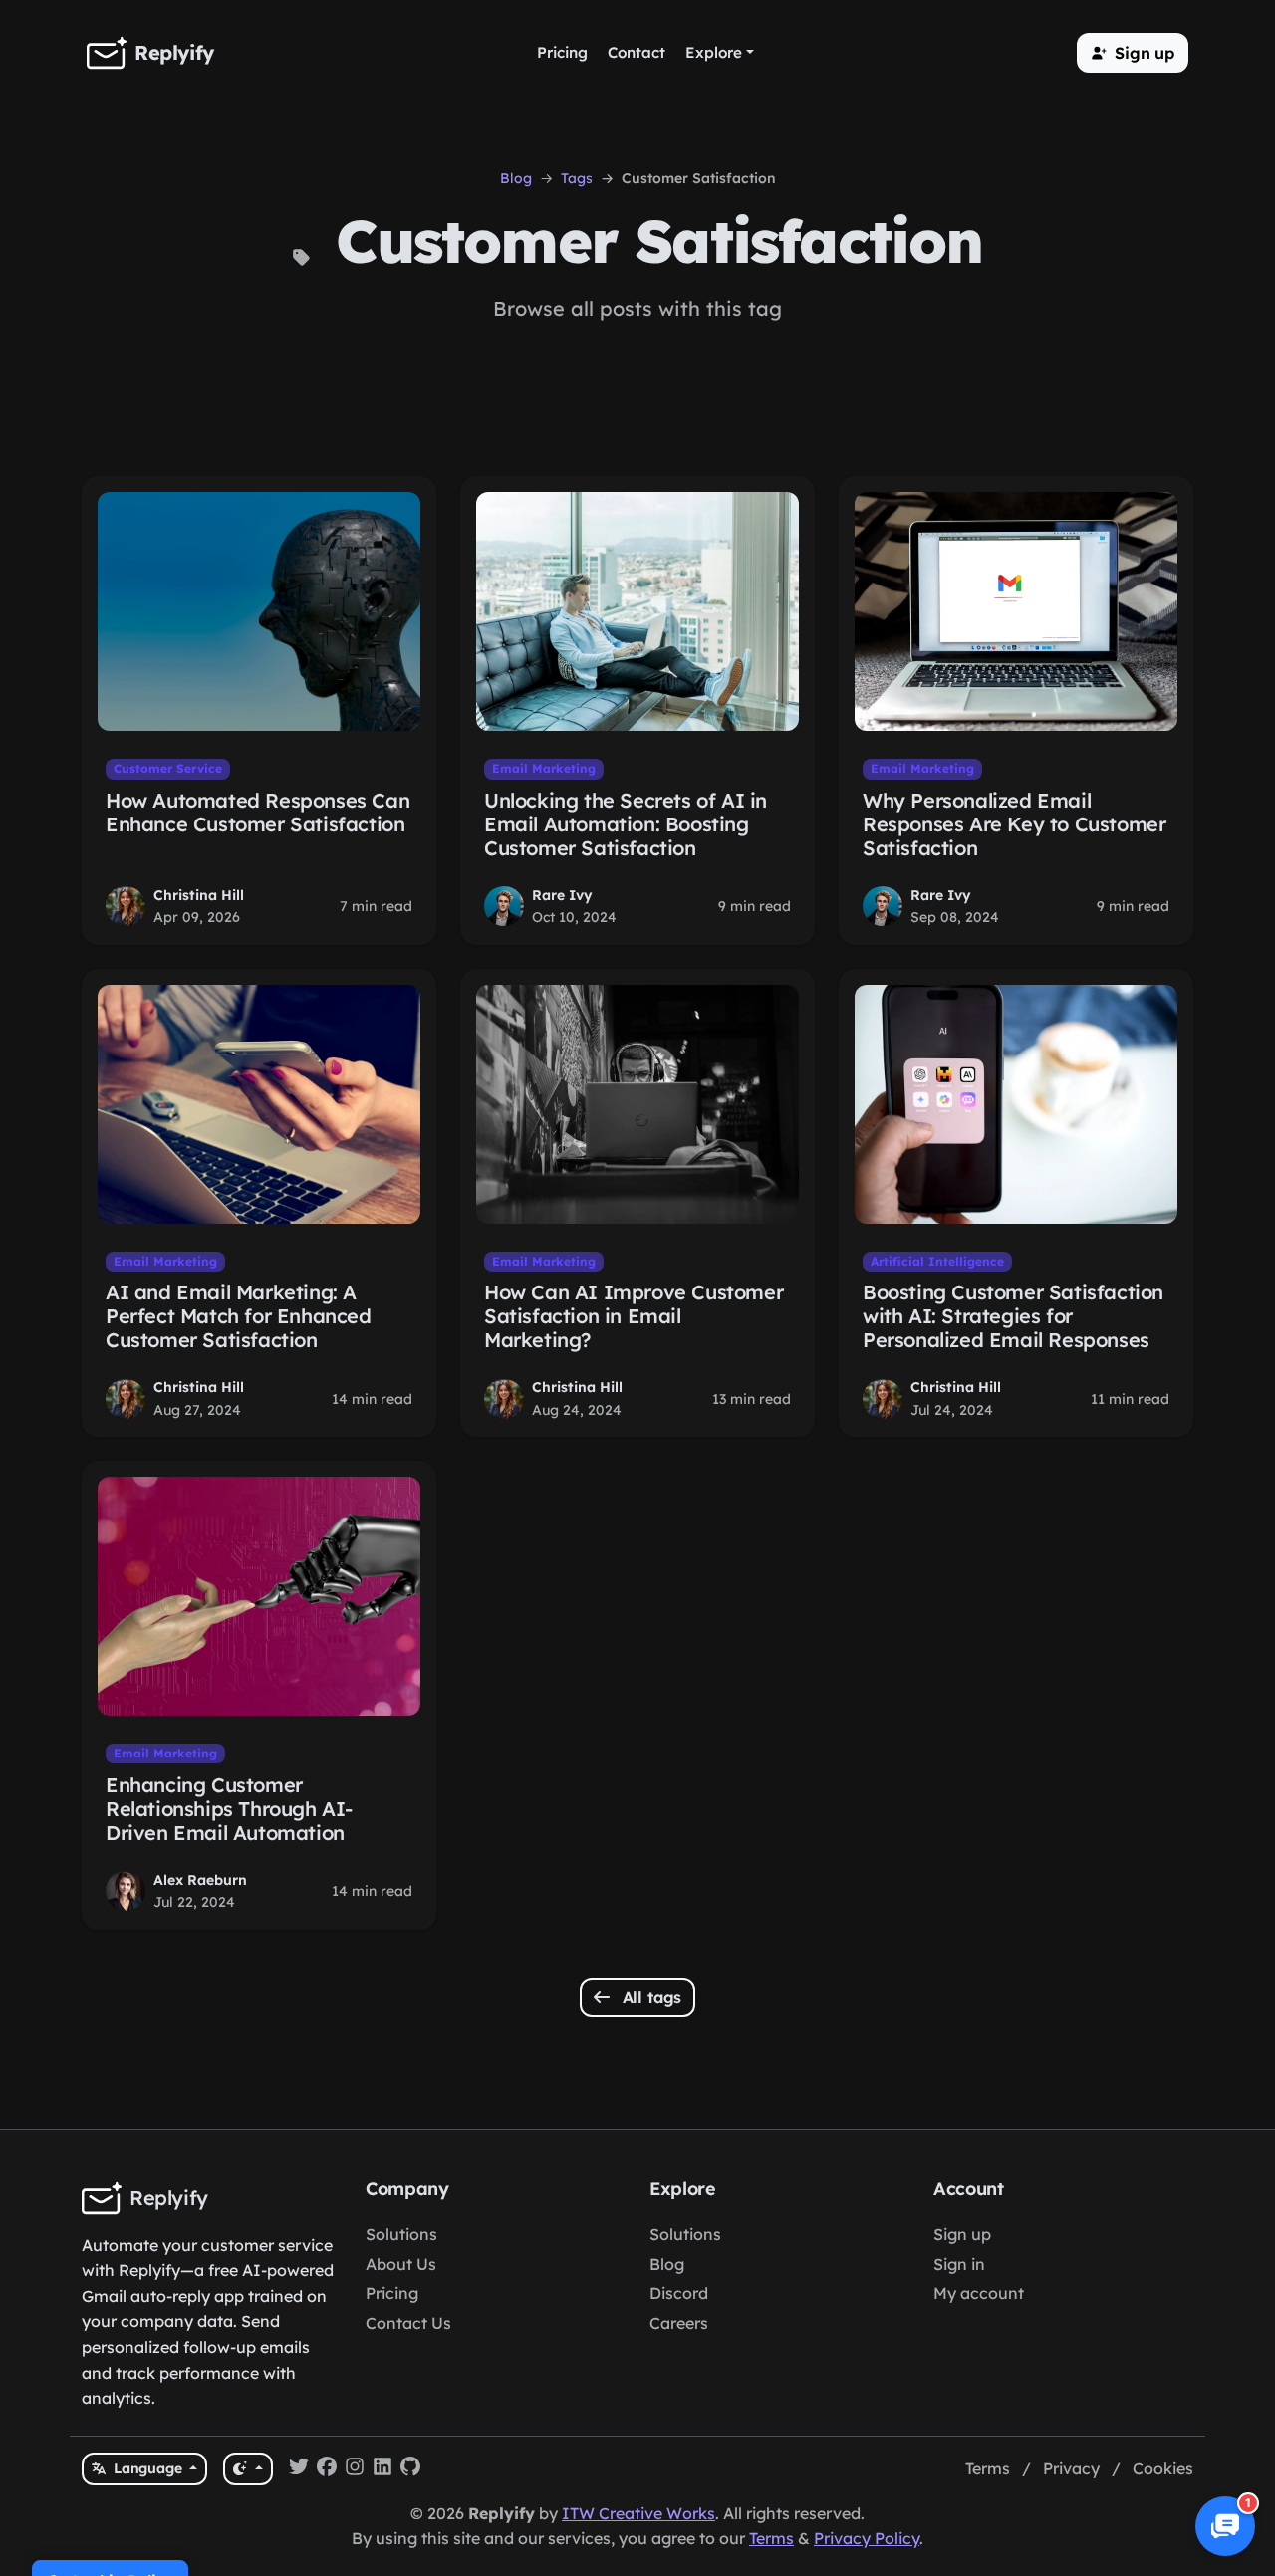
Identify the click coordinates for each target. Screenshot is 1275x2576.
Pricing (392, 2293)
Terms (988, 2468)
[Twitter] (299, 2469)
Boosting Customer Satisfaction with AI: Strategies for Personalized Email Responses (1013, 1316)
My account (979, 2293)
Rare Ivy (562, 895)
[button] (1133, 53)
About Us (401, 2264)
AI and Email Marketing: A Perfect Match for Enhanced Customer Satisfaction (239, 1316)
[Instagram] (355, 2469)
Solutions (401, 2234)
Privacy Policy (867, 2538)
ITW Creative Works (638, 2513)
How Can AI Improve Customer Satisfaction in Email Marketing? (634, 1316)
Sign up (962, 2234)
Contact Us (408, 2323)
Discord (679, 2293)
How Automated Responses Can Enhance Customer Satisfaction (257, 812)
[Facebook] (327, 2469)
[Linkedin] (382, 2469)
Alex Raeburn (200, 1880)
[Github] (410, 2469)
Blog (516, 178)
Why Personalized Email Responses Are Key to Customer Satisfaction (1014, 824)
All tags (650, 1997)
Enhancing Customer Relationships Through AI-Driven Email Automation (229, 1809)
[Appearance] (248, 2469)
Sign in (959, 2264)
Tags (577, 178)
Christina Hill (199, 895)
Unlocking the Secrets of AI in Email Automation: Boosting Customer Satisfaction (626, 824)
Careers (679, 2323)
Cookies (1163, 2468)
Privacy (1071, 2468)
